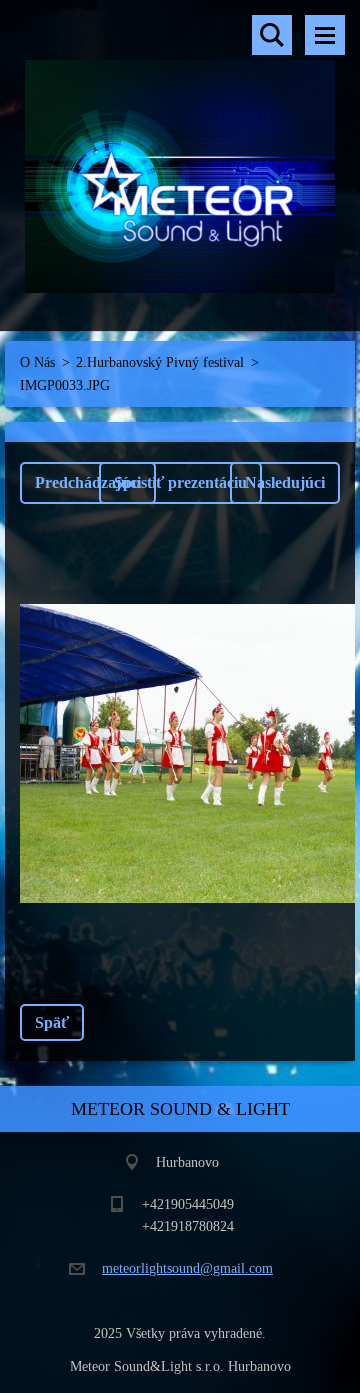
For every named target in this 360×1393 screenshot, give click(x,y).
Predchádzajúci (88, 482)
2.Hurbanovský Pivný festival (160, 362)
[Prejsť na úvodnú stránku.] (180, 153)
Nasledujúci (285, 482)
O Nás (37, 362)
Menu (325, 35)
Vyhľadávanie (272, 35)
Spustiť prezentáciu (180, 482)
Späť (52, 1022)
